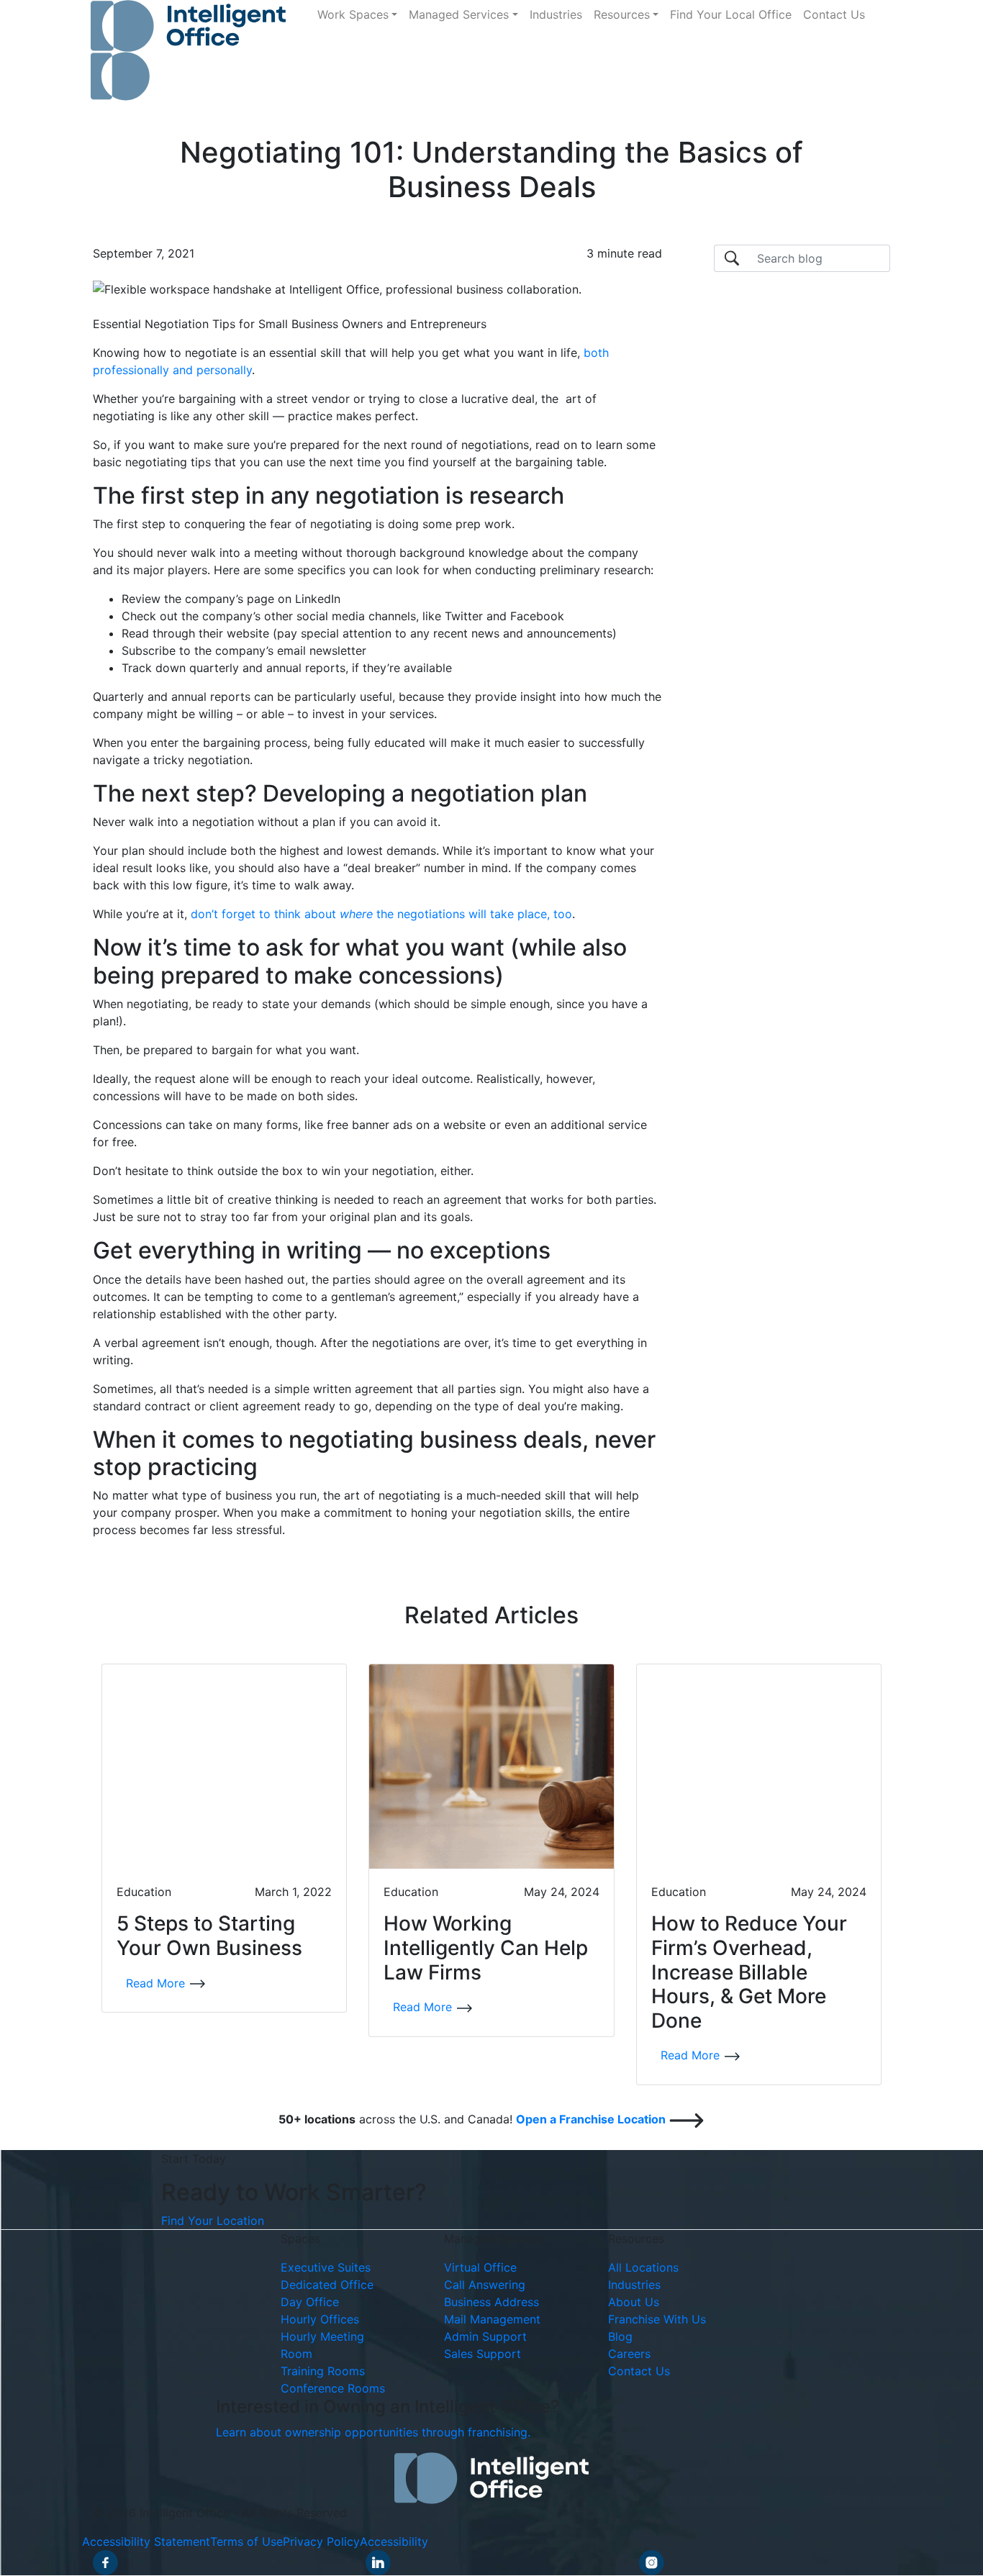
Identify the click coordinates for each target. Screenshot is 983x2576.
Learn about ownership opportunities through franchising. (373, 2433)
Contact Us (834, 14)
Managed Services (459, 14)
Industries (556, 14)
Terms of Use (246, 2542)
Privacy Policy (321, 2542)
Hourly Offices (320, 2320)
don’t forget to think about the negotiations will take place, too (381, 914)
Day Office (310, 2303)
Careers (629, 2354)
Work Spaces (353, 14)
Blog (620, 2337)
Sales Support (483, 2354)
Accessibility (394, 2542)
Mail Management (492, 2320)
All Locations (643, 2268)
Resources (622, 14)
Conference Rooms (333, 2389)
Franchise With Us (657, 2320)
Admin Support (485, 2337)
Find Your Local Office (731, 14)
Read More (157, 1983)
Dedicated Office (327, 2285)
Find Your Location (213, 2221)
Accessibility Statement (146, 2542)
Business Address (491, 2303)
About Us (634, 2303)
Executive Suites (326, 2268)
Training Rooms (323, 2372)
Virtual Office (480, 2268)
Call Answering (485, 2285)
